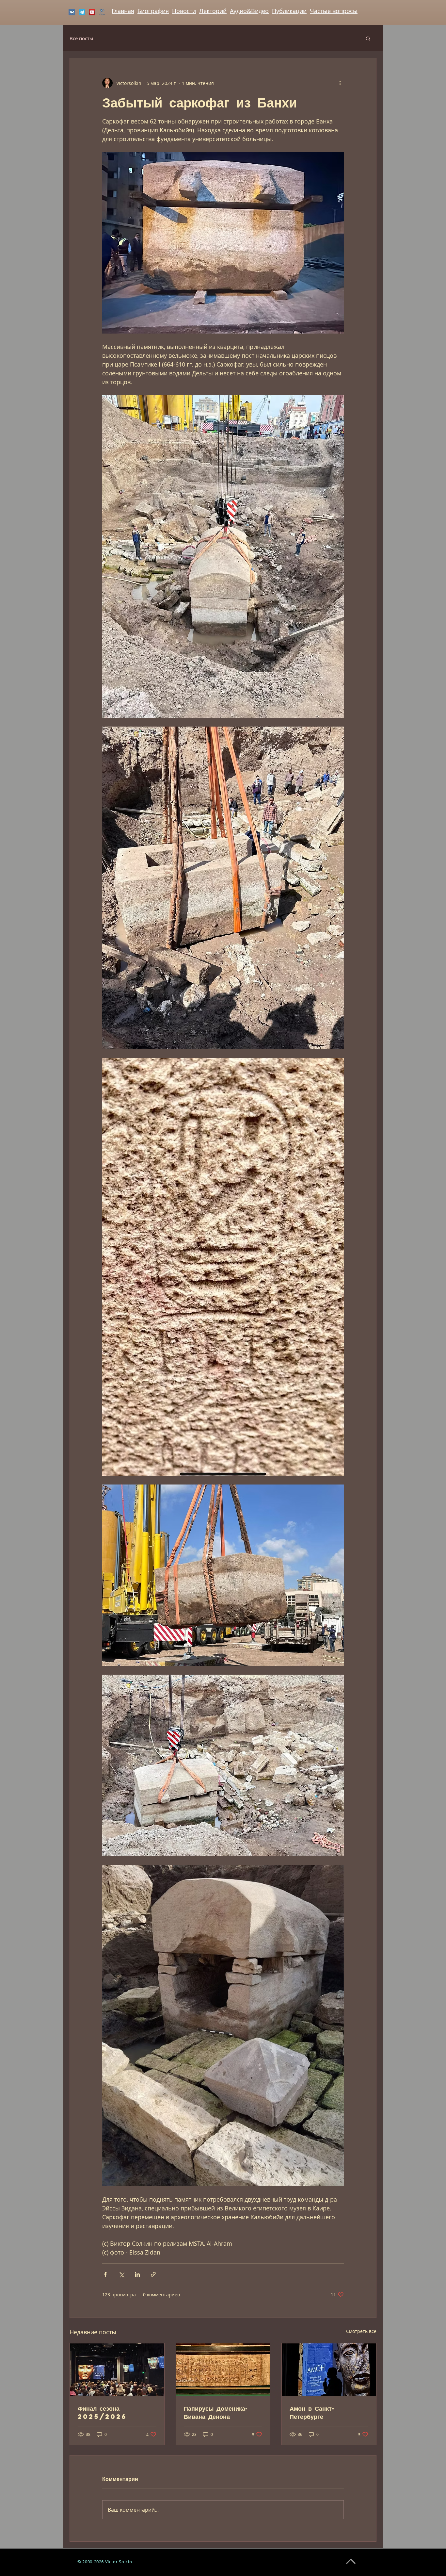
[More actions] (340, 83)
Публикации (289, 11)
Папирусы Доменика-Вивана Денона (216, 2412)
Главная (123, 11)
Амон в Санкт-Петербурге (312, 2412)
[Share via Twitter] (121, 2274)
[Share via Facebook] (105, 2274)
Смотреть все (361, 2331)
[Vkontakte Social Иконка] (72, 12)
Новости (184, 11)
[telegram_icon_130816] (82, 12)
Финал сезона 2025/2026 (102, 2412)
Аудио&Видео (249, 11)
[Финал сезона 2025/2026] (117, 2370)
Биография (153, 11)
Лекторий (213, 11)
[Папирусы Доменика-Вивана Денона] (223, 2370)
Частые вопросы (334, 11)
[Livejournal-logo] (102, 12)
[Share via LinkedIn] (137, 2274)
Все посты (81, 38)
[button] (368, 38)
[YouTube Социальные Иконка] (92, 12)
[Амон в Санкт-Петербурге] (329, 2370)
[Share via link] (153, 2274)
